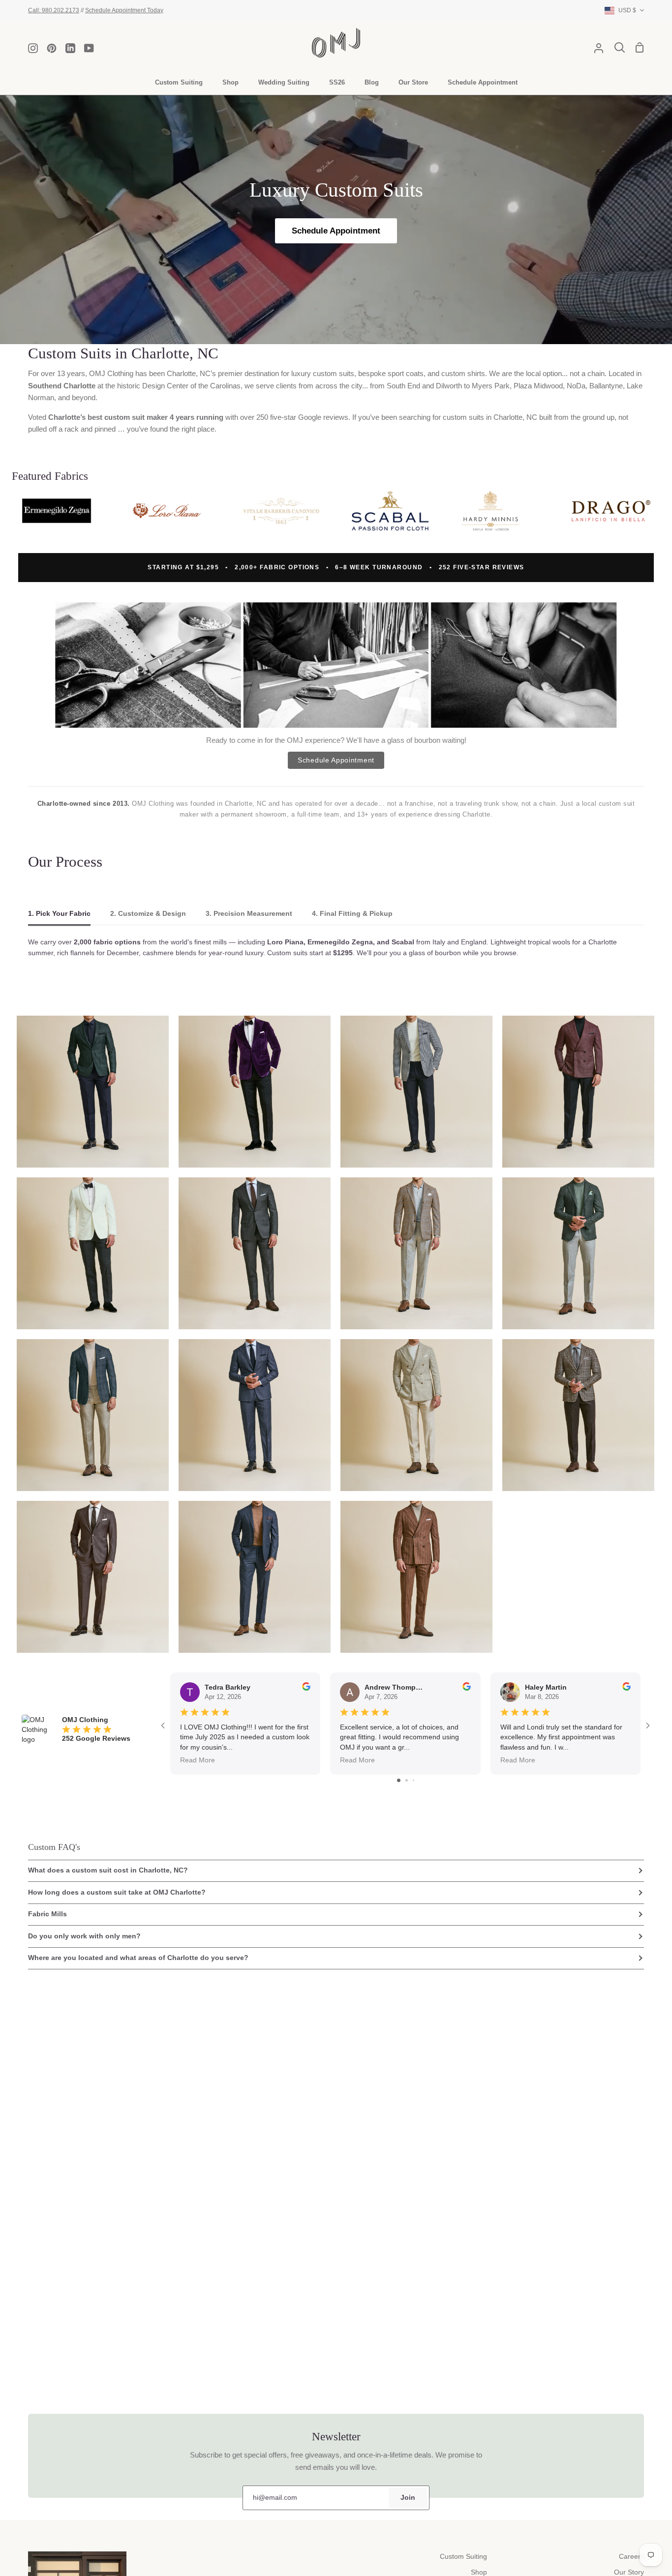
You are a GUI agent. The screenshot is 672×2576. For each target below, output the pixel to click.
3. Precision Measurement (249, 914)
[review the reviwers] (306, 1688)
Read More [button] (198, 1760)
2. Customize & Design (148, 914)
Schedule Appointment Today (124, 10)
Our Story (629, 2572)
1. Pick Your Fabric (59, 914)
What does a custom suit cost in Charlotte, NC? (108, 1870)
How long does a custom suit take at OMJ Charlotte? (117, 1892)
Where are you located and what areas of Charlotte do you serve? (138, 1958)
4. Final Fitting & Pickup (352, 914)
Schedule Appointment (336, 231)
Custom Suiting (463, 2557)
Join (408, 2498)
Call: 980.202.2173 (54, 10)
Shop (479, 2572)
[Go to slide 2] (407, 1780)
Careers (631, 2557)
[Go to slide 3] (413, 1780)
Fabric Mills (47, 1914)
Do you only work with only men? (84, 1936)
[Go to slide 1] (399, 1780)
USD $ (627, 10)
